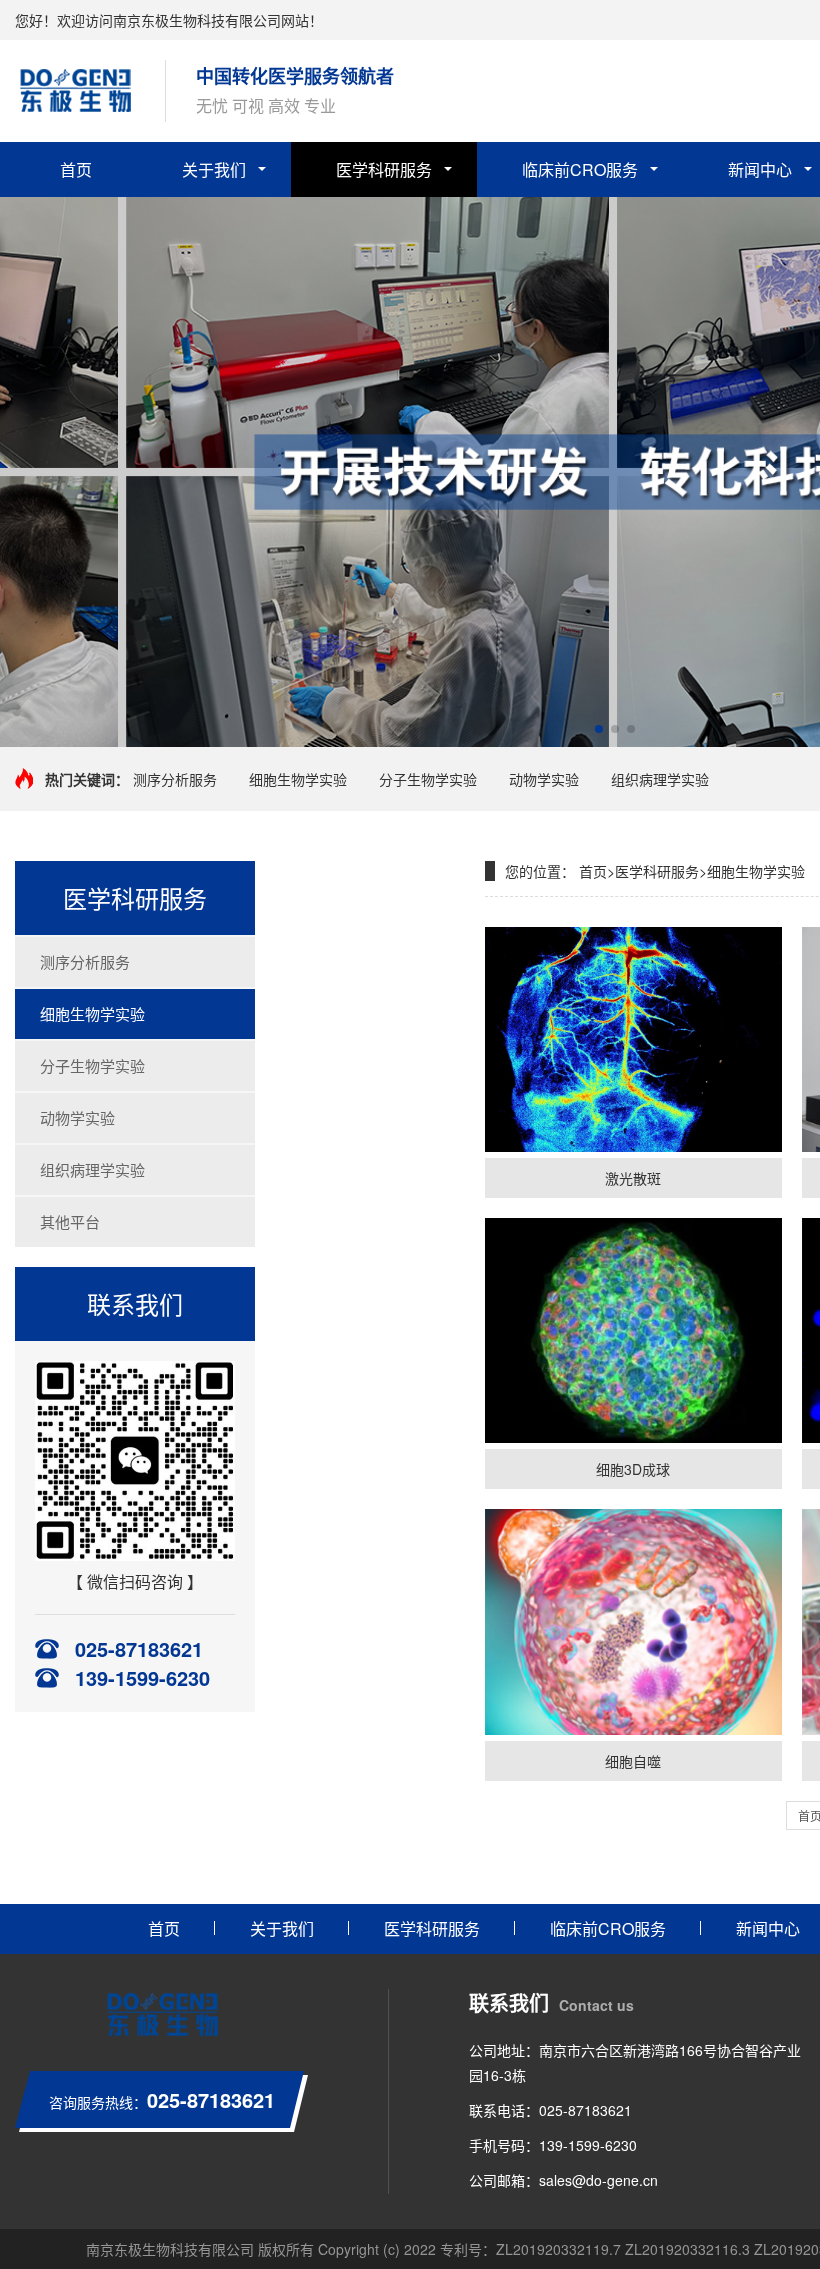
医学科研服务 (384, 169)
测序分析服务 (175, 779)
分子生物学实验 (428, 779)
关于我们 (214, 169)
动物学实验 (544, 779)
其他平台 (70, 1221)
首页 (76, 169)
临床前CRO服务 (580, 169)
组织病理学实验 (660, 779)
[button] (599, 729)
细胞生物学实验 (298, 779)
